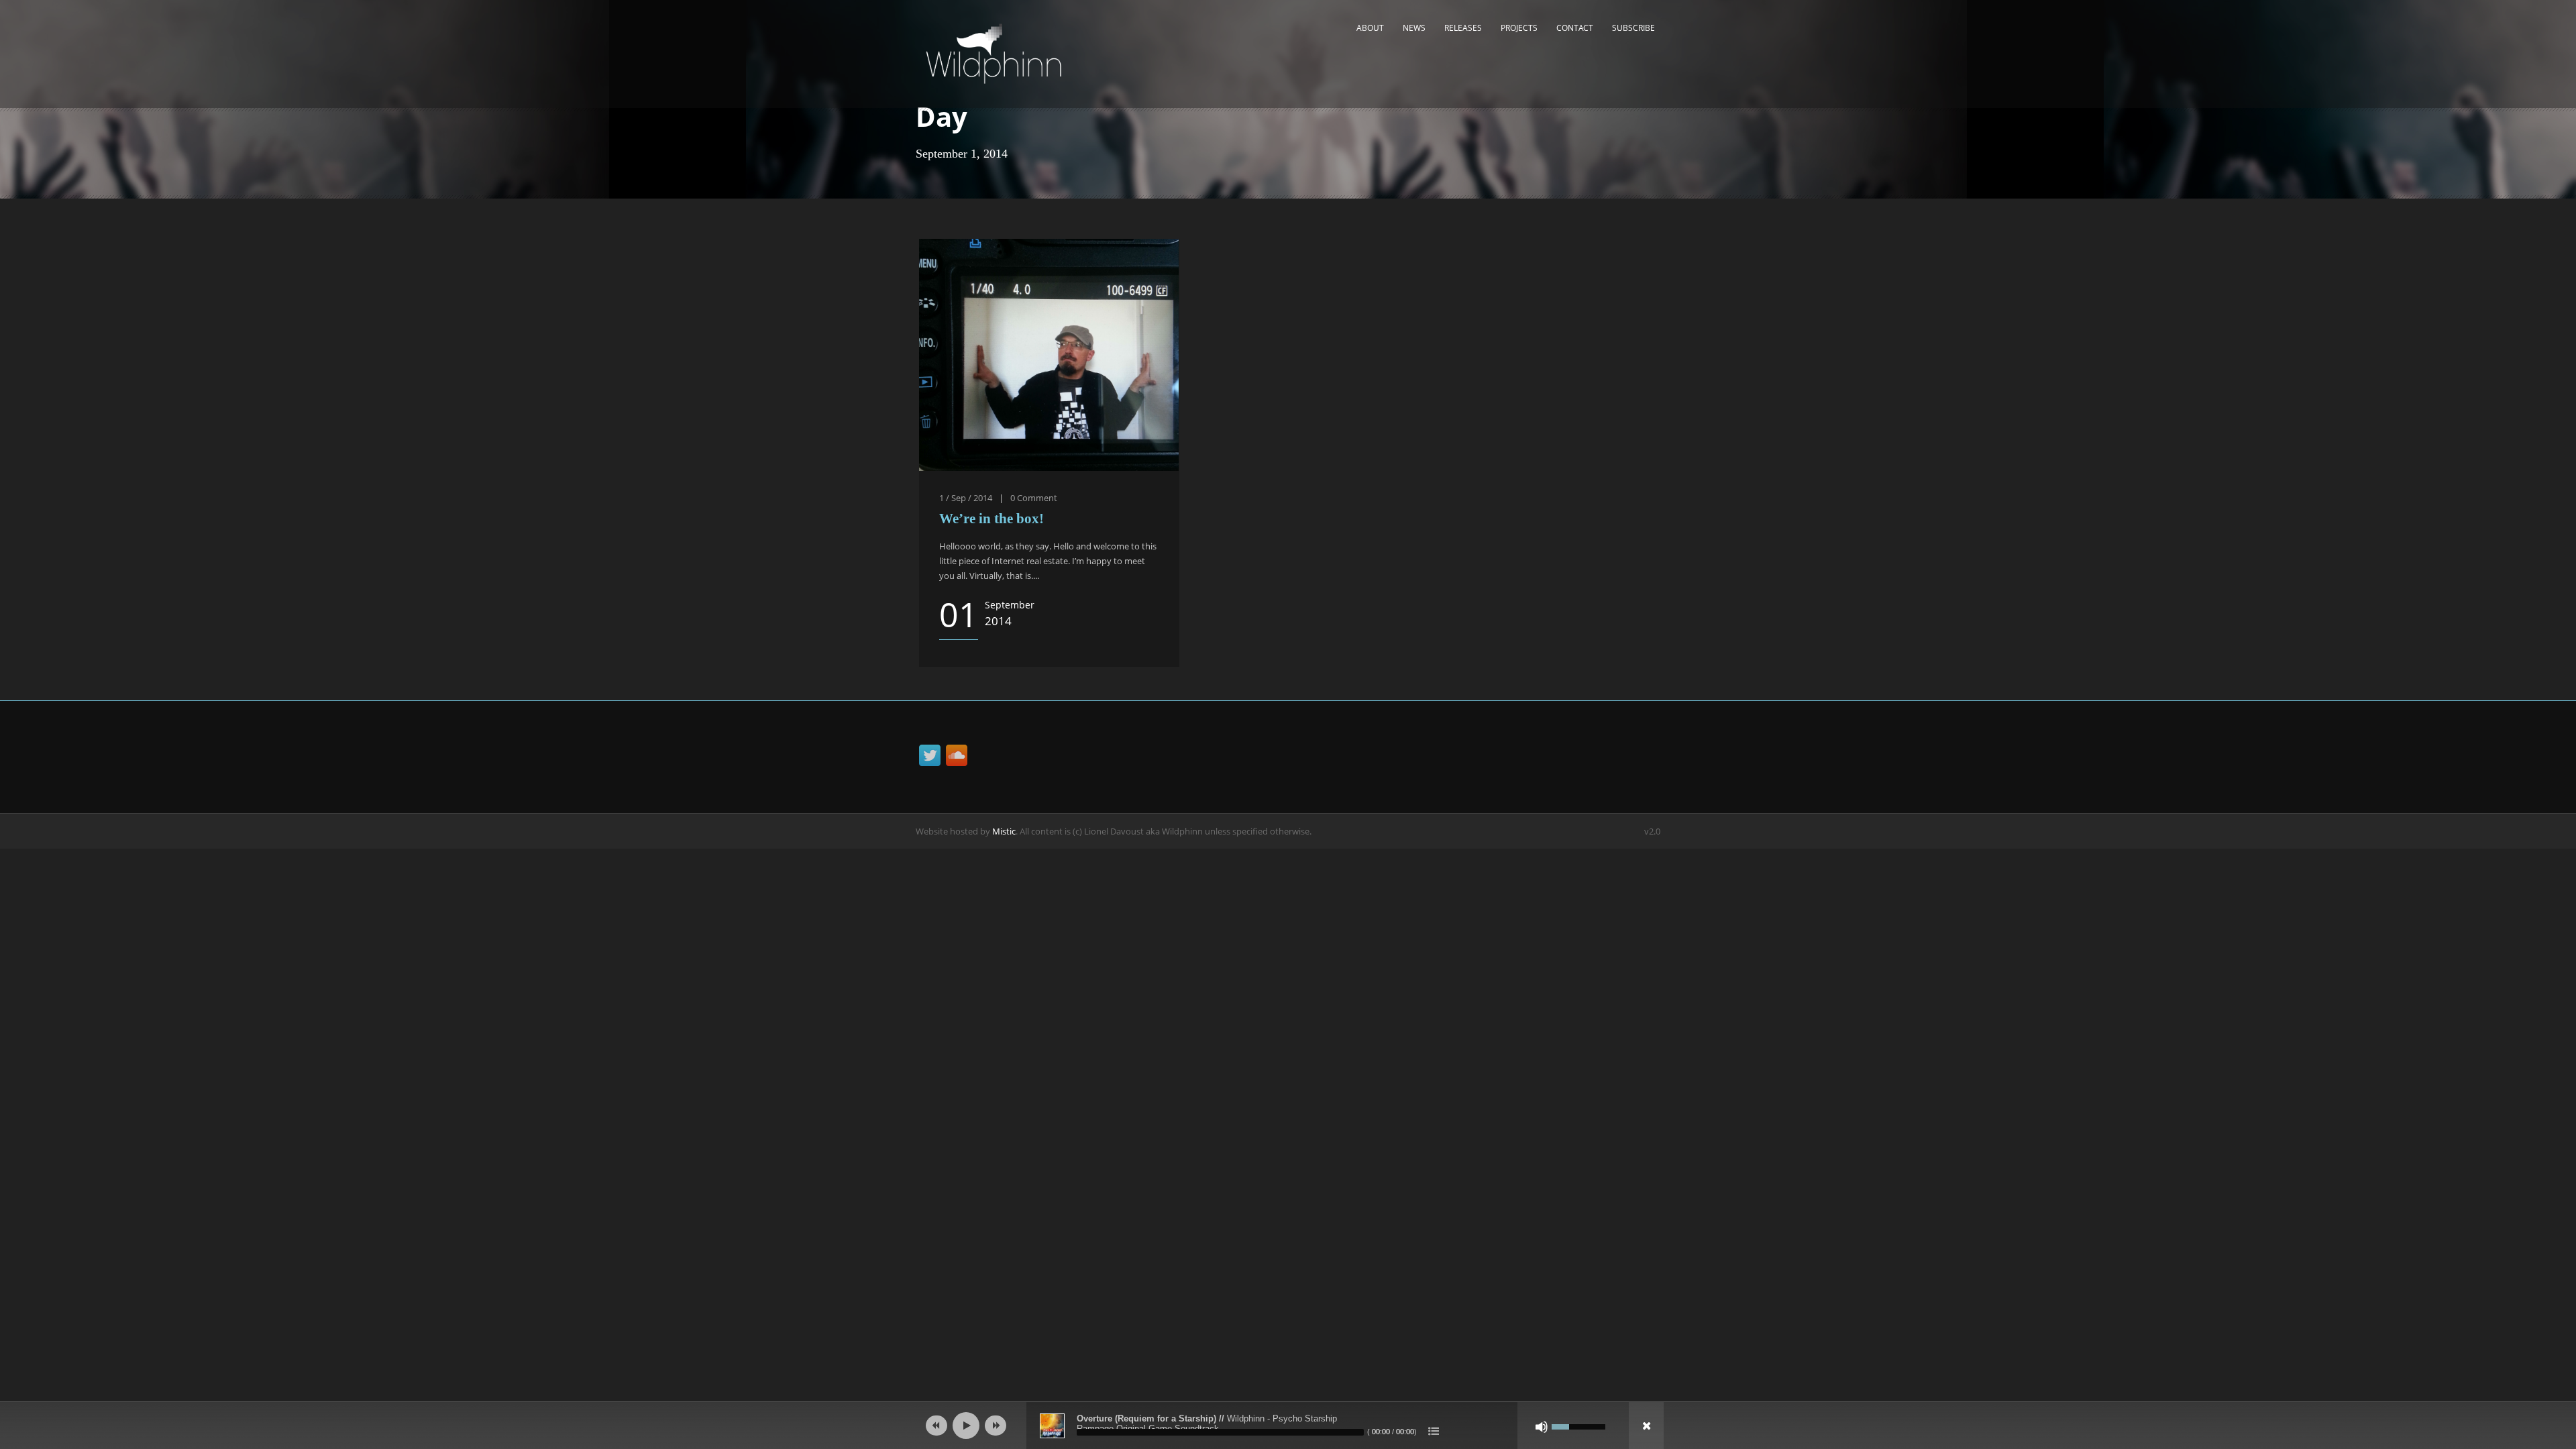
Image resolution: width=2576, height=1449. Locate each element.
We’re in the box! (991, 519)
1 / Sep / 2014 (966, 498)
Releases (1463, 28)
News (1414, 28)
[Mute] (1542, 1427)
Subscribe (1633, 28)
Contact (1575, 28)
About (1370, 28)
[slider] (1578, 1426)
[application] (1288, 1426)
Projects (1519, 28)
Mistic (1004, 831)
